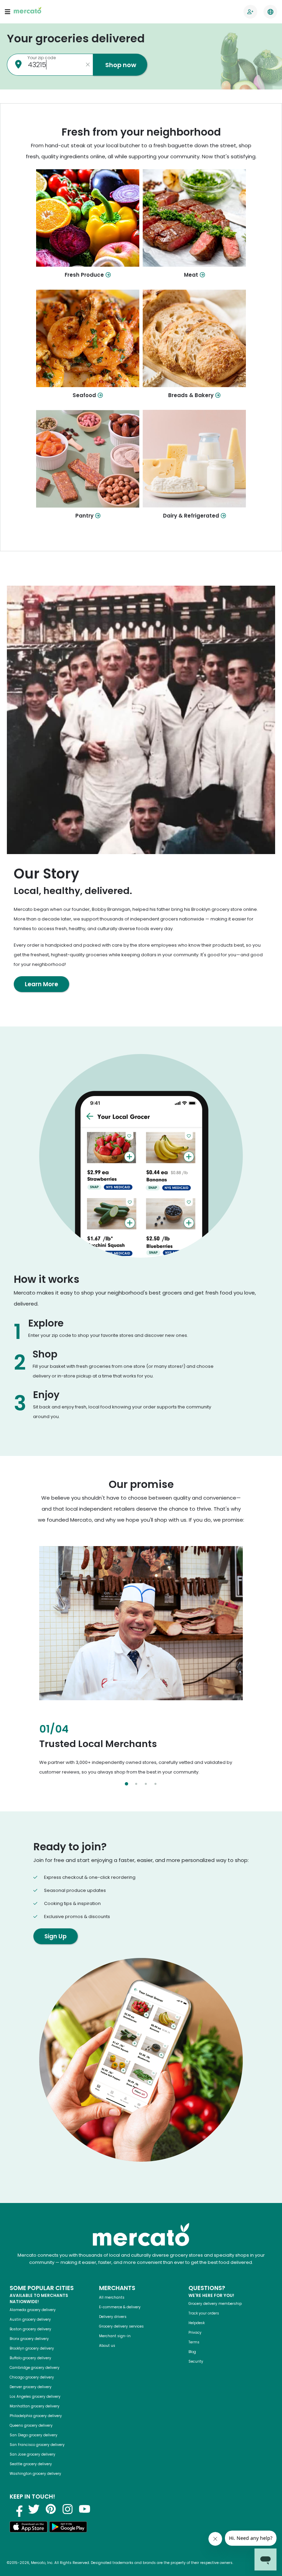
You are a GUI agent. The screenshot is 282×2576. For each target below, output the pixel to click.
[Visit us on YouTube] (85, 2509)
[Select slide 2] (136, 1784)
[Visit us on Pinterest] (51, 2509)
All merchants (112, 2297)
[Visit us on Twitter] (34, 2509)
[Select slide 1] (127, 1784)
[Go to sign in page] (250, 12)
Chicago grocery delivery (32, 2377)
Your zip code (42, 58)
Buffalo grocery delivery (30, 2358)
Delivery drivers (113, 2317)
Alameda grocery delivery (33, 2310)
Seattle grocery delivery (31, 2464)
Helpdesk (197, 2323)
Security (196, 2361)
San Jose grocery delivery (32, 2454)
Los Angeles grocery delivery (35, 2397)
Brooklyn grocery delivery (32, 2348)
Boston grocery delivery (30, 2329)
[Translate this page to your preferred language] (270, 12)
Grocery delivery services (121, 2326)
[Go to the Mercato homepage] (28, 12)
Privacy (195, 2333)
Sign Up (56, 1936)
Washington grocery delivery (35, 2474)
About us (107, 2346)
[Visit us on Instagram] (68, 2509)
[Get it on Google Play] (68, 2528)
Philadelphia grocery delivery (36, 2416)
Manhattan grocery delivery (35, 2406)
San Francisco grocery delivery (37, 2445)
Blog (192, 2352)
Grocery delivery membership (215, 2304)
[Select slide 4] (155, 1784)
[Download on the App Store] (29, 2528)
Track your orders (204, 2313)
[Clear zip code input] (88, 65)
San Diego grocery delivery (34, 2435)
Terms (194, 2342)
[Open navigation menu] (8, 12)
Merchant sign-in (115, 2336)
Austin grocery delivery (30, 2319)
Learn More (41, 984)
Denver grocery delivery (31, 2387)
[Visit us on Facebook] (17, 2509)
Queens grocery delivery (31, 2425)
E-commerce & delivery (120, 2307)
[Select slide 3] (146, 1784)
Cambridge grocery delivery (35, 2368)
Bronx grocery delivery (29, 2339)
